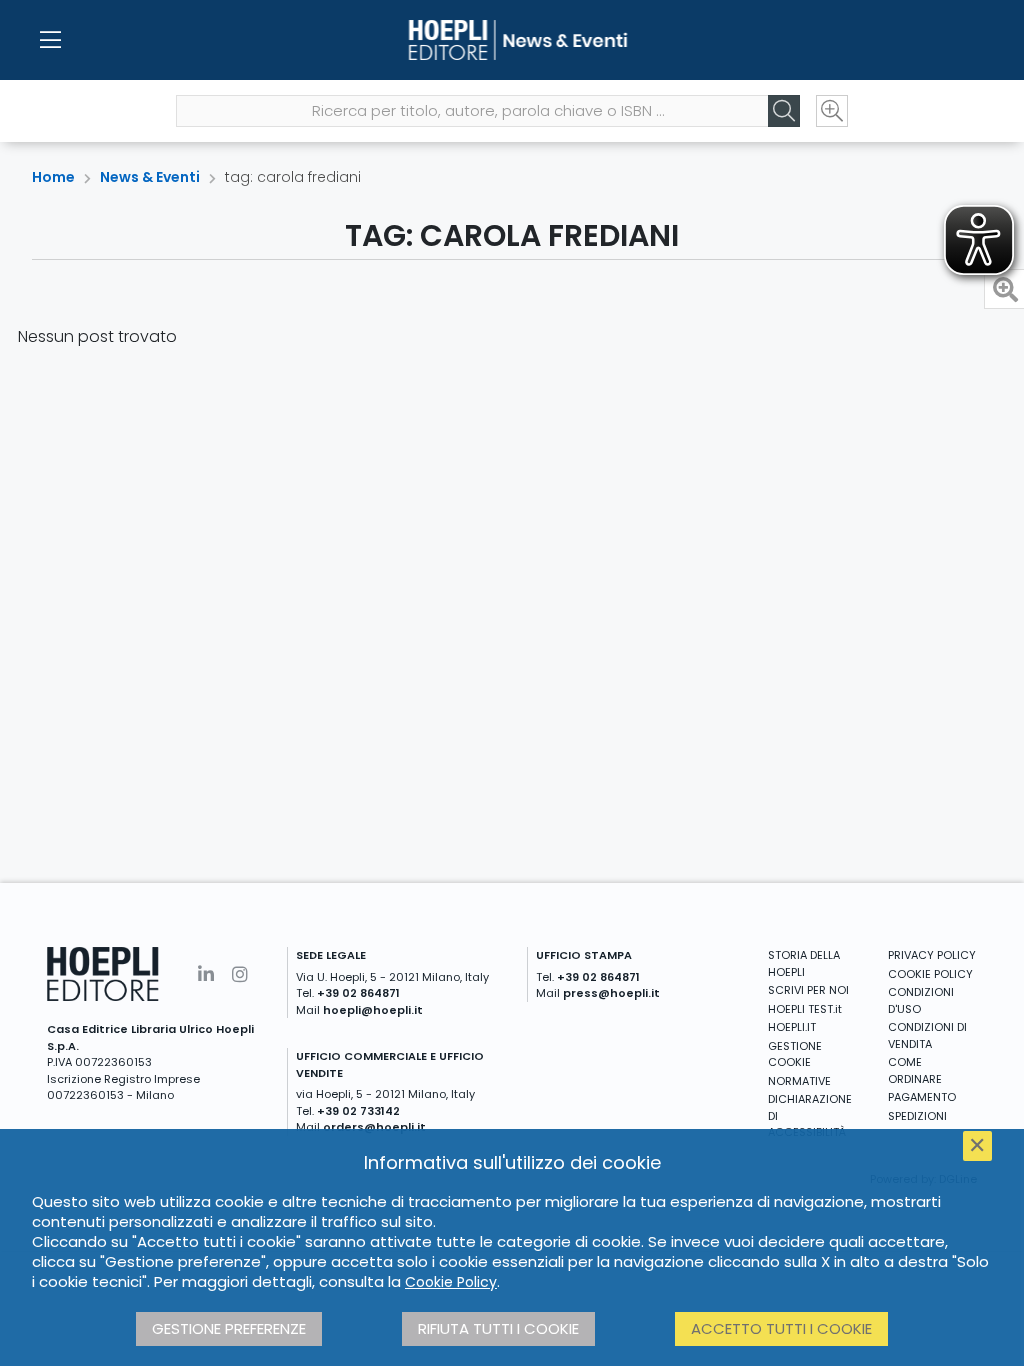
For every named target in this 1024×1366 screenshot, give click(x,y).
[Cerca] (784, 111)
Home (53, 177)
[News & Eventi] (511, 40)
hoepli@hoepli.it (373, 1010)
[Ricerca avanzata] (832, 111)
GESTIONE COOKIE (795, 1054)
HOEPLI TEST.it (805, 1009)
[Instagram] (240, 974)
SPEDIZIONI (917, 1116)
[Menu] (50, 40)
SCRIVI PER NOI (808, 990)
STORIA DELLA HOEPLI (804, 963)
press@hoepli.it (611, 993)
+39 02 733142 (358, 1111)
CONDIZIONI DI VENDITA (927, 1035)
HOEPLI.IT (792, 1027)
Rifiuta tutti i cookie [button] (498, 1328)
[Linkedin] (206, 974)
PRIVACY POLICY (932, 955)
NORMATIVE (799, 1081)
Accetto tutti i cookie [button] (781, 1328)
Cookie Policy (451, 1282)
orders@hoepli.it (374, 1127)
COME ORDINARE (915, 1070)
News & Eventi (150, 177)
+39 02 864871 (358, 993)
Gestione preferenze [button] (229, 1328)
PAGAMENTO (922, 1097)
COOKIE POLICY (930, 974)
